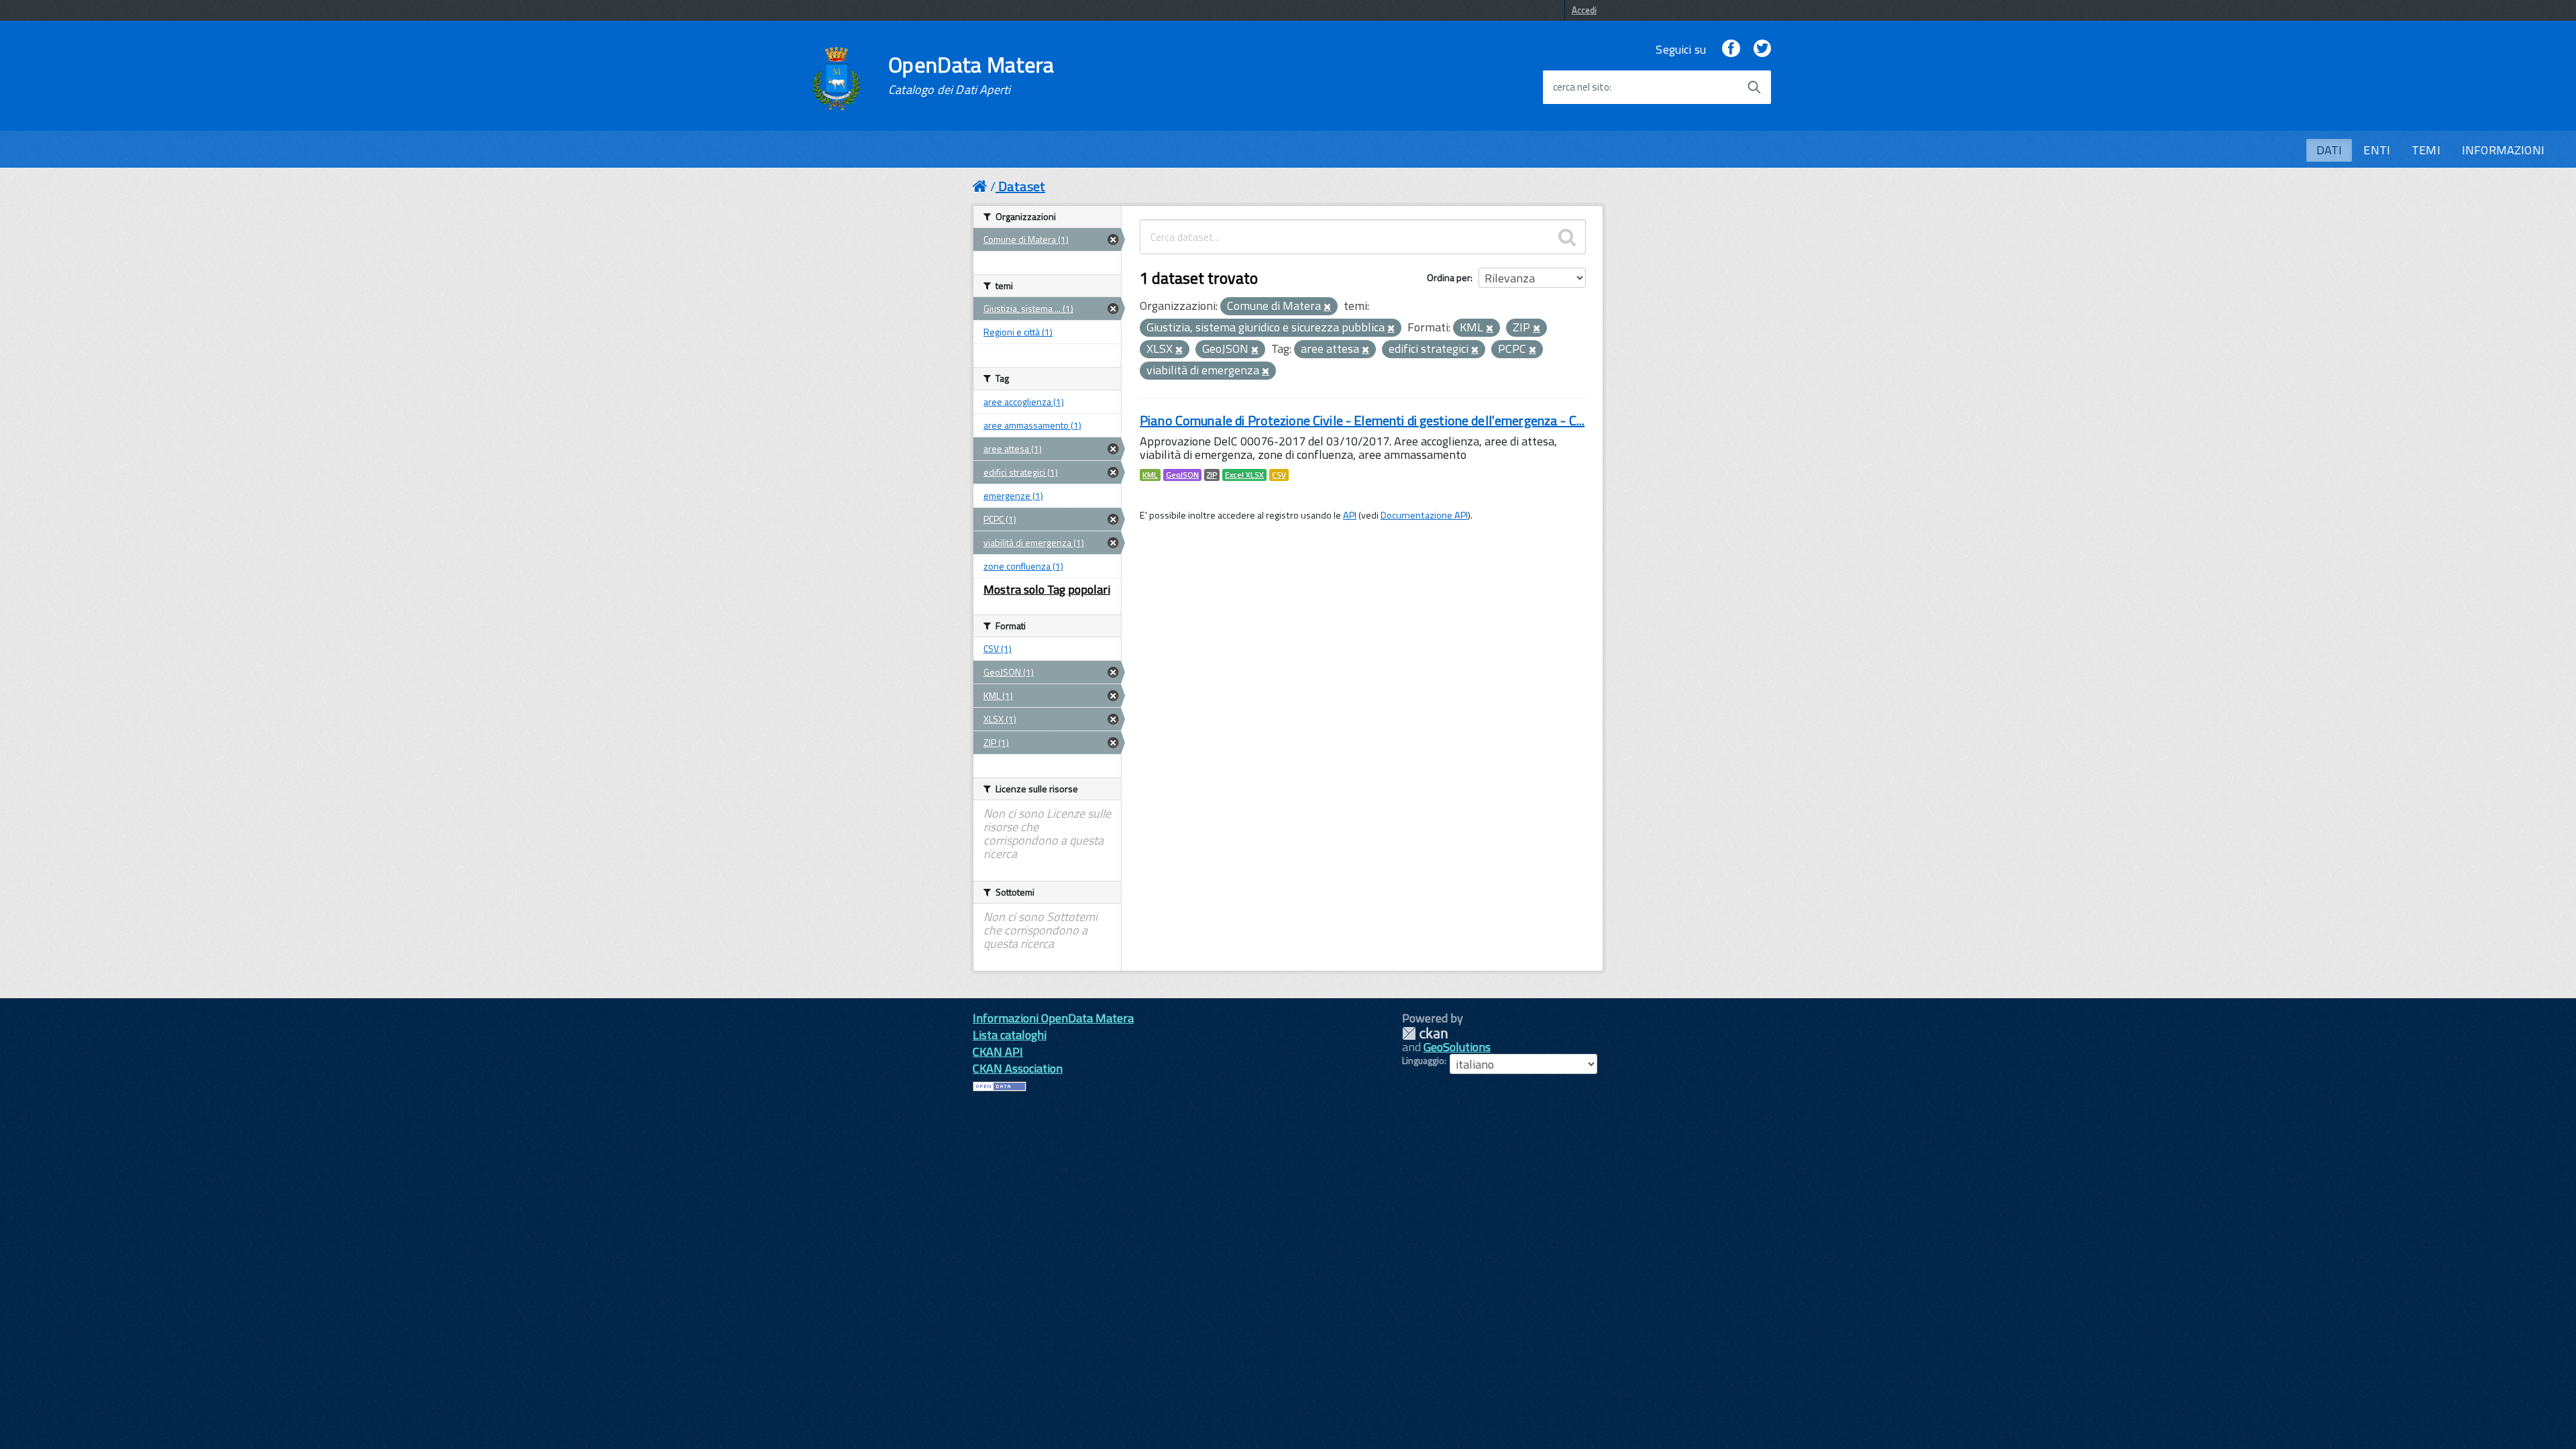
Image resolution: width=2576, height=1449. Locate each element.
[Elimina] (1327, 307)
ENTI (2377, 150)
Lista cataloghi (1010, 1035)
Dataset (1022, 186)
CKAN (1425, 1033)
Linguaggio (1423, 1061)
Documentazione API (1424, 515)
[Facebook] (1731, 49)
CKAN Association (1018, 1068)
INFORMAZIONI (2503, 150)
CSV (1279, 475)
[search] (1567, 237)
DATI (2329, 150)
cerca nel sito (1581, 87)
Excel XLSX (1244, 475)
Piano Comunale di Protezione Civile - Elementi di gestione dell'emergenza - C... (1362, 420)
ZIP (1212, 475)
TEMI (2426, 150)
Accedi (1584, 10)
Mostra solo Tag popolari (1047, 589)
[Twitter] (1762, 49)
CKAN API (998, 1052)
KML (1150, 475)
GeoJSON (1182, 475)
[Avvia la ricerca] (1754, 87)
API (1350, 515)
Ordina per (1449, 277)
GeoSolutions (1457, 1047)
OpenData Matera (971, 75)
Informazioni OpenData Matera (1053, 1018)
